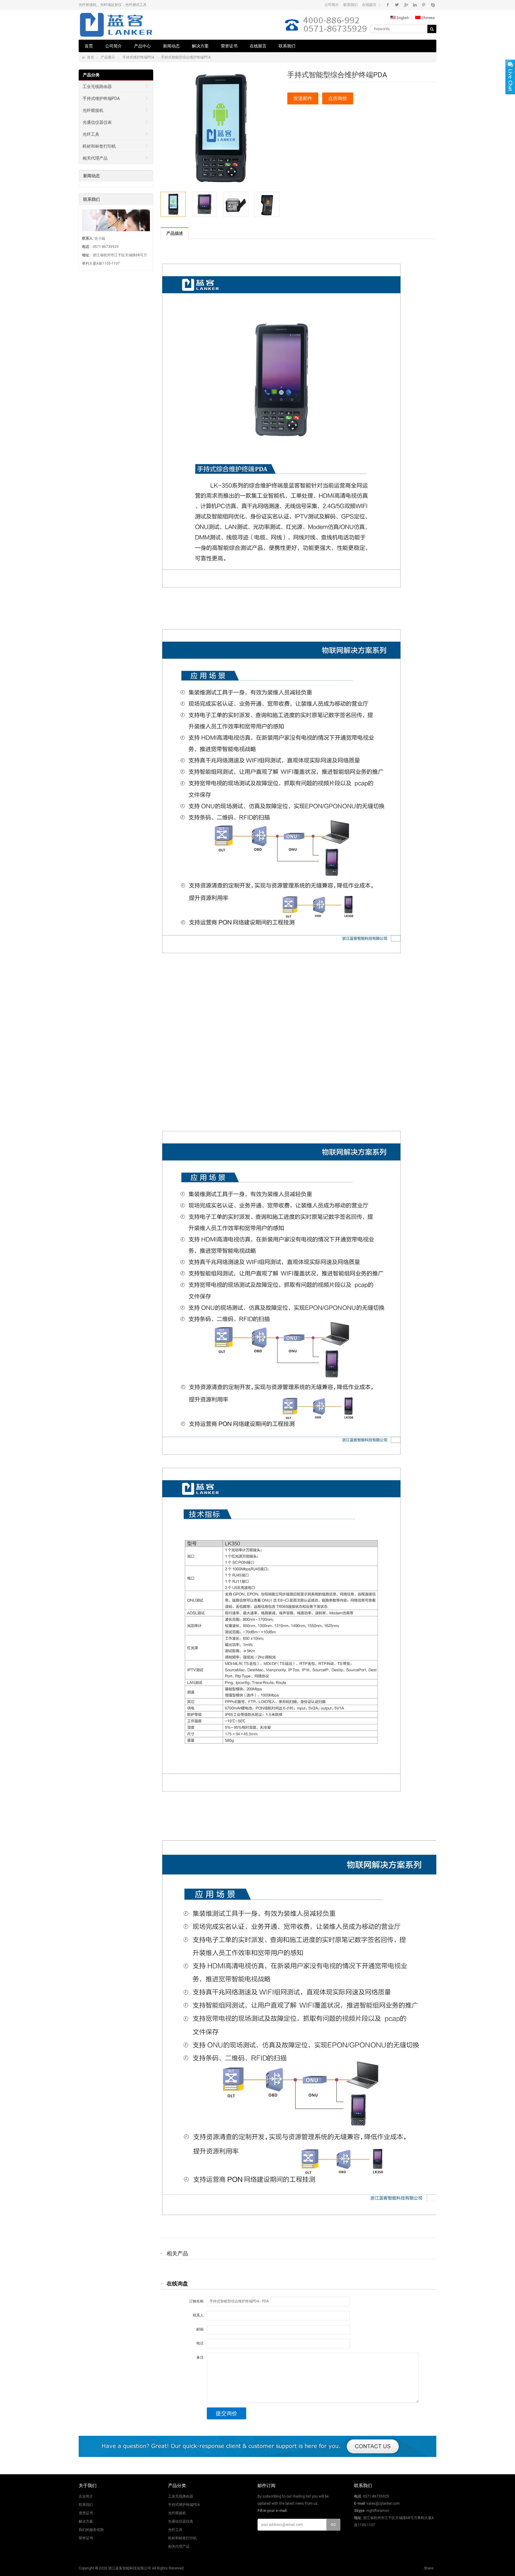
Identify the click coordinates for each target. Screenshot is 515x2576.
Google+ (406, 5)
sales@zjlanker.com (383, 2504)
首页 (89, 46)
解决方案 (200, 46)
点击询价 (338, 98)
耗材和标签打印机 (99, 146)
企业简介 (86, 2496)
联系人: (199, 2315)
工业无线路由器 (97, 87)
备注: (200, 2357)
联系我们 (350, 5)
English (402, 18)
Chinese (428, 18)
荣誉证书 (229, 46)
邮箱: (200, 2329)
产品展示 (108, 57)
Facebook (388, 5)
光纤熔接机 (93, 110)
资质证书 (86, 2513)
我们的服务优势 (91, 2530)
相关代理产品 (95, 158)
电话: (200, 2343)
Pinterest (424, 5)
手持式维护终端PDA (138, 57)
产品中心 (142, 46)
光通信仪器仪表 (97, 122)
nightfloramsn (378, 2511)
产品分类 (91, 75)
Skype (433, 5)
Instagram (415, 5)
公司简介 (332, 5)
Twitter (397, 5)
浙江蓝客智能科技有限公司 (130, 2568)
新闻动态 (171, 46)
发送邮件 (303, 98)
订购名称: (197, 2301)
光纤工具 (91, 134)
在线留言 (369, 5)
